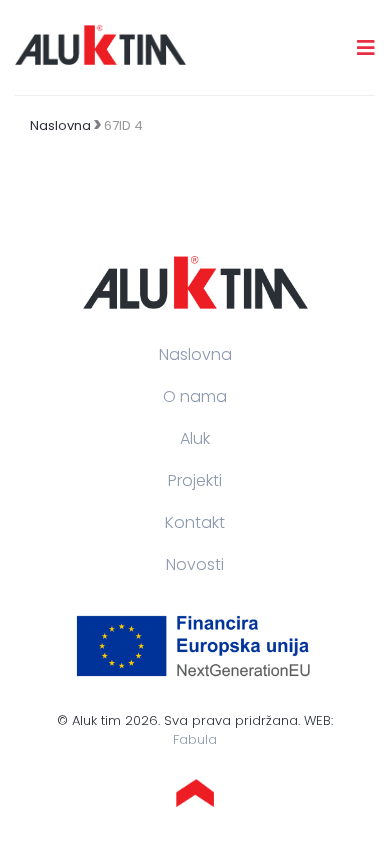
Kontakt (195, 522)
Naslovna (60, 125)
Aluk (195, 438)
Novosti (195, 564)
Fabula (195, 739)
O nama (195, 396)
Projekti (195, 480)
